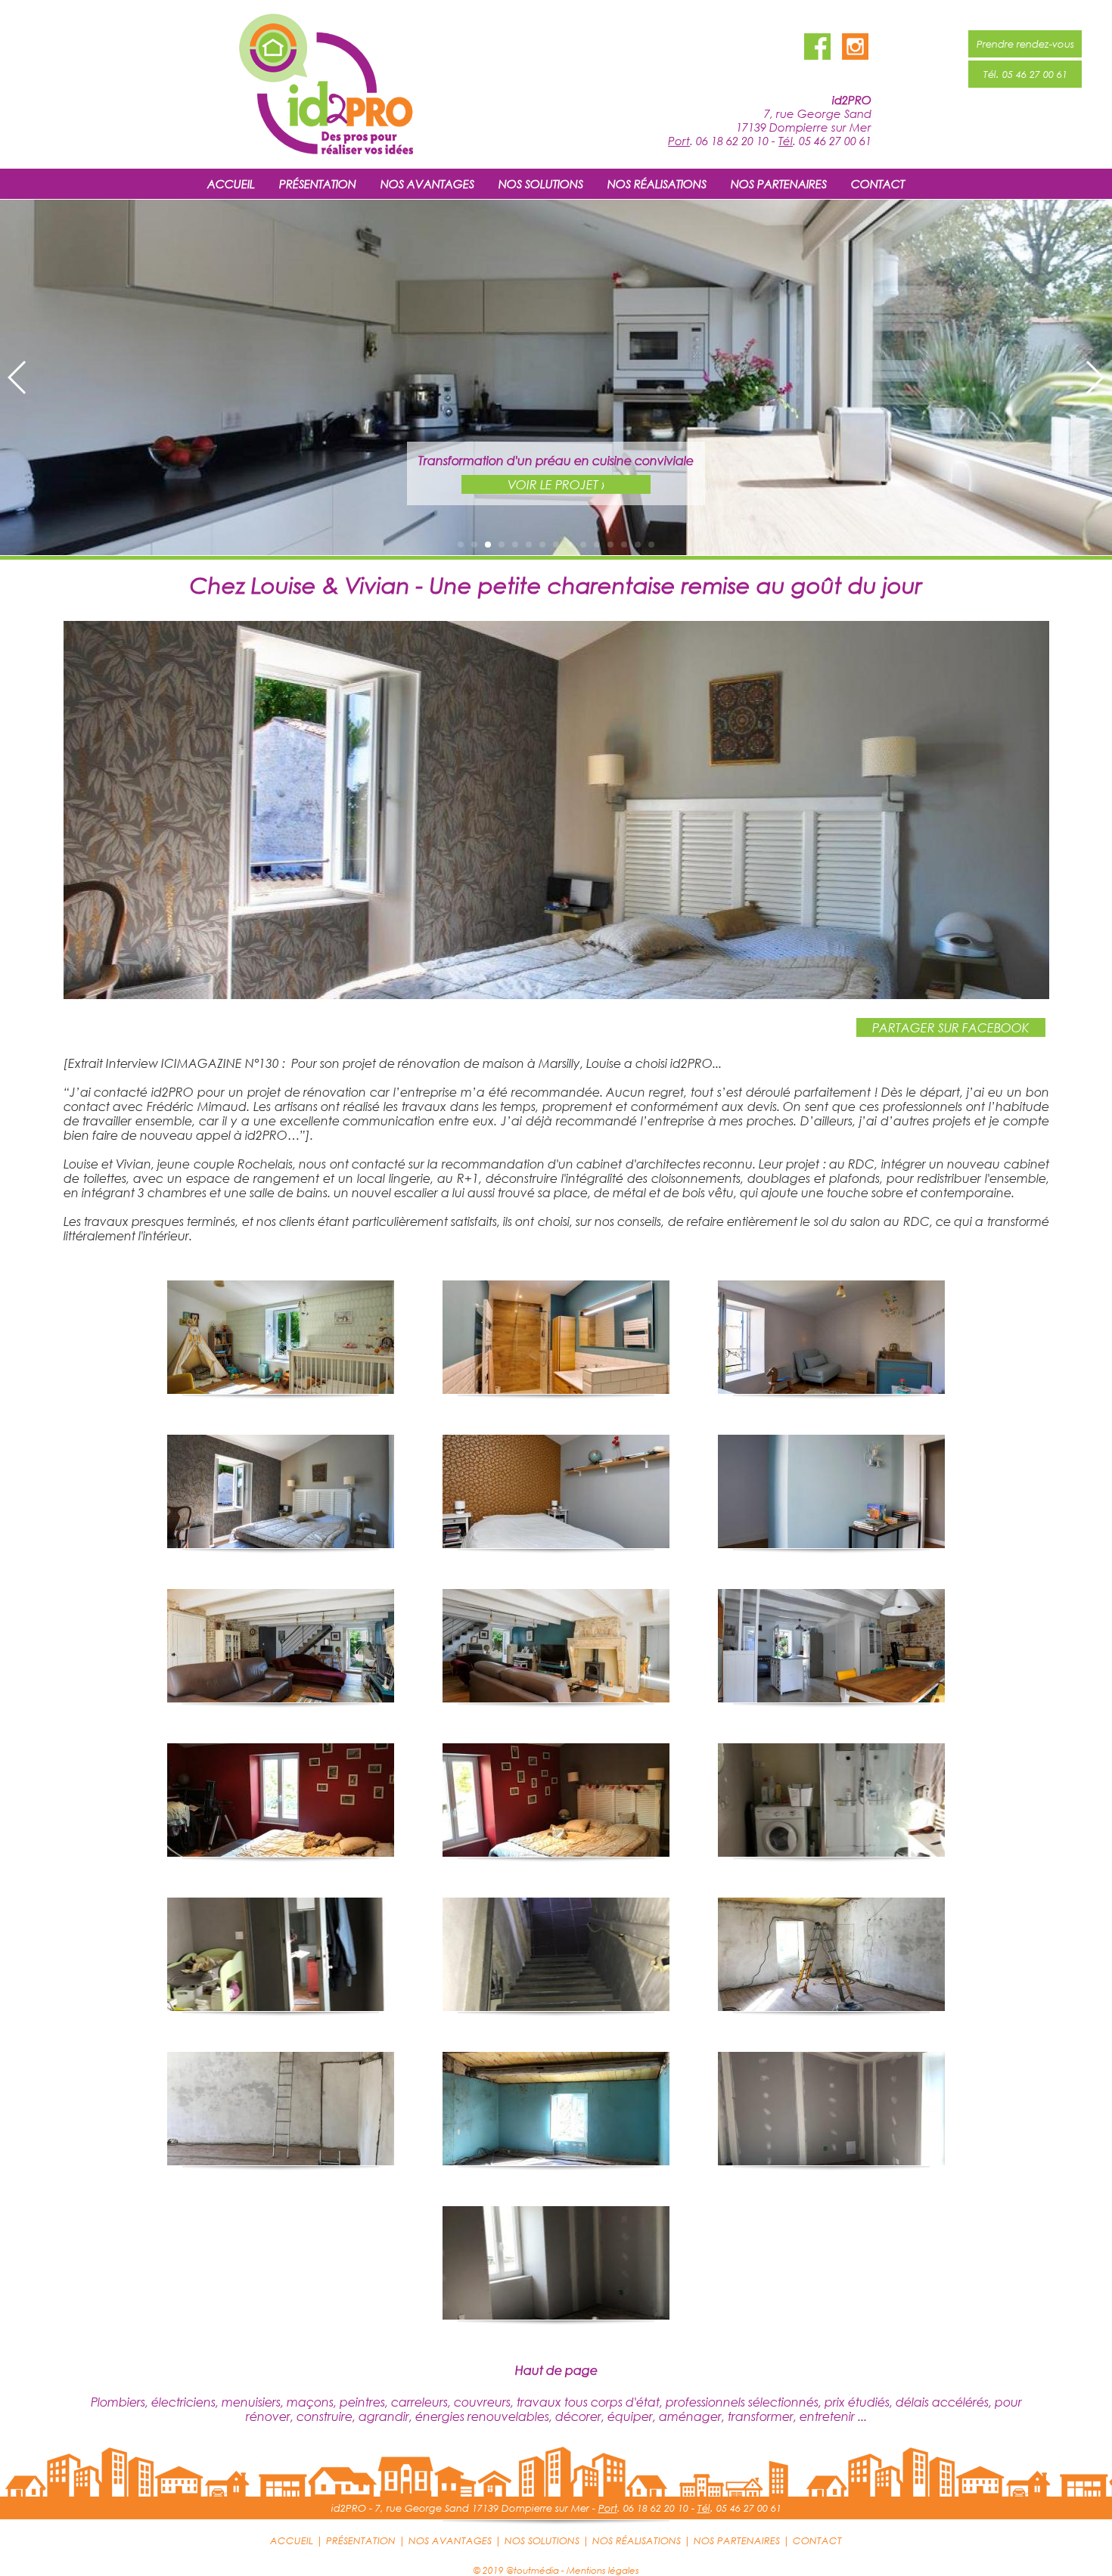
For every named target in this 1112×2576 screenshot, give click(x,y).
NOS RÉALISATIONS (657, 184)
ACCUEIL (231, 184)
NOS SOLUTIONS (541, 184)
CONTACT (878, 184)
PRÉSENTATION (318, 184)
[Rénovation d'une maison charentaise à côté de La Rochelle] (556, 994)
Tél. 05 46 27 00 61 (1025, 74)
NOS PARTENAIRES (779, 184)
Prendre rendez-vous (1025, 44)
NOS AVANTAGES (427, 184)
